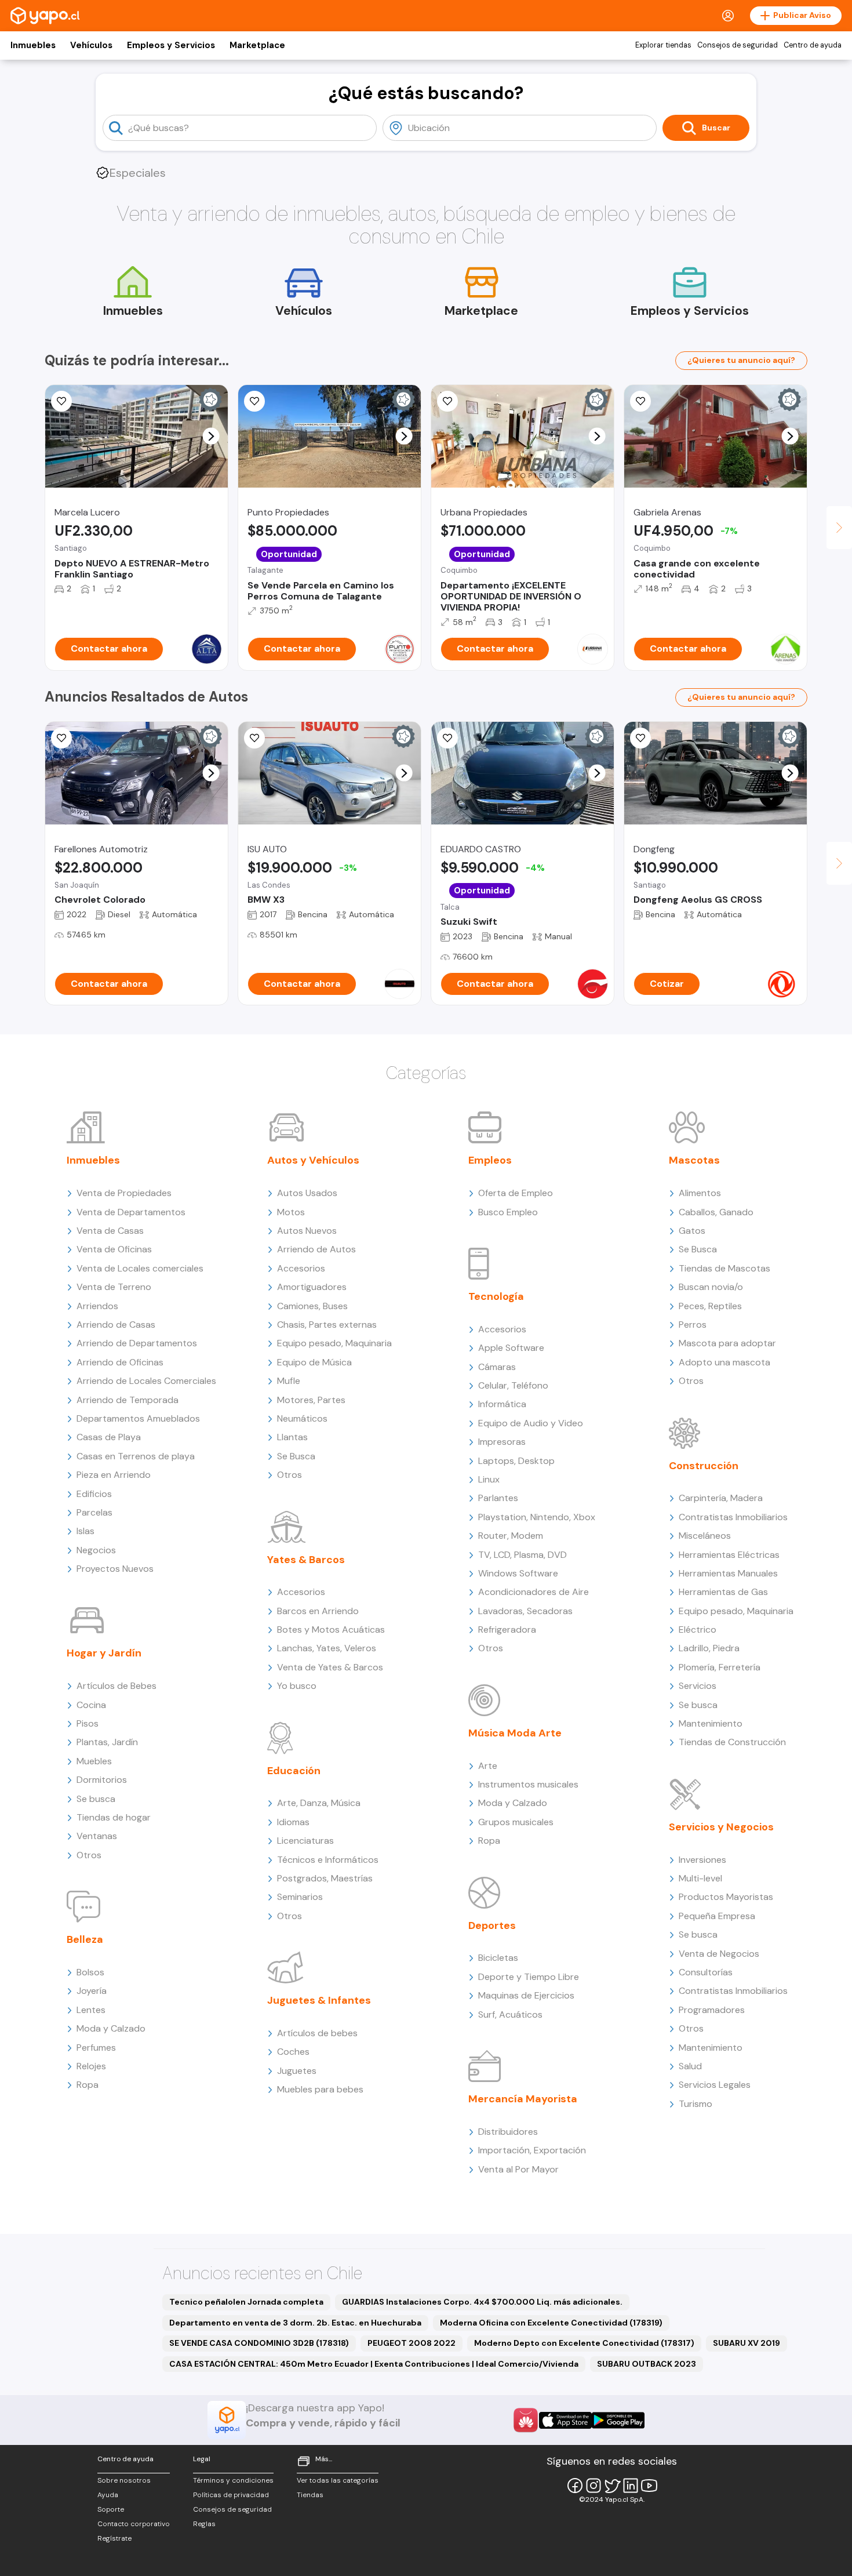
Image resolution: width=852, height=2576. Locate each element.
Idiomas (293, 1822)
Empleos (490, 1160)
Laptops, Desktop (516, 1461)
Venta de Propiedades (124, 1193)
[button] (211, 436)
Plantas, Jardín (107, 1742)
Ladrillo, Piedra (709, 1648)
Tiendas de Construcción (732, 1742)
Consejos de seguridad (738, 45)
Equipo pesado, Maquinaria (334, 1343)
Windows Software (518, 1573)
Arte (488, 1766)
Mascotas (694, 1160)
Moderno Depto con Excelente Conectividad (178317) (584, 2343)
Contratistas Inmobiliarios (733, 1517)
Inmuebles (33, 45)
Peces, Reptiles (710, 1306)
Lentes (91, 2010)
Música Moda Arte (515, 1733)
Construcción (704, 1466)
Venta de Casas (110, 1231)
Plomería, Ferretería (720, 1667)
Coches (293, 2052)
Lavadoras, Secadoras (525, 1611)
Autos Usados (307, 1193)
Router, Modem (511, 1536)
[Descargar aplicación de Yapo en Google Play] (618, 2420)
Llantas (292, 1437)
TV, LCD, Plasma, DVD (523, 1555)
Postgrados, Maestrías (325, 1878)
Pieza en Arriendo (114, 1475)
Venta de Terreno (114, 1287)
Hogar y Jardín (104, 1653)
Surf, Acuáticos (510, 2014)
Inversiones (702, 1860)
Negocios (96, 1550)
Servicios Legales (715, 2085)
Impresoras (502, 1442)
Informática (502, 1404)
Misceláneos (705, 1536)
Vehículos (91, 45)
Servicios (698, 1686)
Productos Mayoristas (726, 1897)
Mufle (289, 1381)
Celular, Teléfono (513, 1385)
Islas (85, 1531)
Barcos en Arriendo (318, 1611)
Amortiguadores (312, 1287)
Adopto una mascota (724, 1362)
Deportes (492, 1925)
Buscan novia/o (711, 1287)
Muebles (94, 1761)
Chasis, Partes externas (327, 1325)
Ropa (88, 2085)
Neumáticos (302, 1418)
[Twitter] (612, 2486)
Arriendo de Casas (116, 1325)
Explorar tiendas (663, 45)
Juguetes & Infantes (319, 2000)
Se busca (96, 1799)
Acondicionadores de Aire (534, 1592)
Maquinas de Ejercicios (526, 1995)
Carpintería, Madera (721, 1498)
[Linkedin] (631, 2486)
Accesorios (301, 1268)
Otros (89, 1855)
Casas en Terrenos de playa (136, 1456)
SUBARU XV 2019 (747, 2343)
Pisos (88, 1723)
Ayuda (108, 2495)
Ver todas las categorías (338, 2480)
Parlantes (498, 1498)
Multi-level (700, 1878)
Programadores (712, 2010)
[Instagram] (594, 2486)
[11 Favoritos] (61, 401)
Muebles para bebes (320, 2089)
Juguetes (297, 2071)
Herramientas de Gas (723, 1592)
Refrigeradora (507, 1629)
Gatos (692, 1231)
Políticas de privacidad (231, 2495)
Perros (693, 1325)
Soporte (111, 2509)
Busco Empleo (508, 1212)
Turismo (696, 2104)
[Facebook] (575, 2486)
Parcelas (94, 1512)
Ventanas (97, 1836)
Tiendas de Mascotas (724, 1268)
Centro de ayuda (813, 45)
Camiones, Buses (312, 1306)
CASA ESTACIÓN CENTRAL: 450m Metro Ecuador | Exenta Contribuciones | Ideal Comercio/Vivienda (374, 2364)
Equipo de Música (314, 1362)
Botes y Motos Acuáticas (331, 1629)
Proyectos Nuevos (115, 1569)
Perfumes (96, 2048)
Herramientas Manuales (728, 1573)
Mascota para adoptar (727, 1343)
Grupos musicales (516, 1822)
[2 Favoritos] (640, 401)
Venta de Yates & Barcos (330, 1667)
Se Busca (296, 1456)
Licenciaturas (305, 1841)
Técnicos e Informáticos (328, 1860)
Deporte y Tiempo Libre (529, 1977)
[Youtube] (649, 2486)
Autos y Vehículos (313, 1160)
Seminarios (300, 1897)
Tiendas (310, 2495)
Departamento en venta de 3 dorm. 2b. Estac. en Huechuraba (295, 2323)
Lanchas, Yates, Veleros (327, 1648)
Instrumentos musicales (528, 1784)
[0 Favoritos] (447, 401)
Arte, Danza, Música (319, 1803)
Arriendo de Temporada (128, 1400)
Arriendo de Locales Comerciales (146, 1381)
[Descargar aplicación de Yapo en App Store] (565, 2420)
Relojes (91, 2066)
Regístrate (114, 2538)
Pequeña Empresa (717, 1916)
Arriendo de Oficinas (120, 1362)
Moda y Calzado (111, 2028)
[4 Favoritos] (447, 738)
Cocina (91, 1705)
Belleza (85, 1939)
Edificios (94, 1494)
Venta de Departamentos (131, 1212)
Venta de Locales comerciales (140, 1268)
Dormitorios (102, 1780)
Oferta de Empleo (516, 1193)
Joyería (92, 1991)
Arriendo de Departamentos (137, 1343)
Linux (489, 1479)
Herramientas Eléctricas (729, 1555)
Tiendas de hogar (114, 1817)
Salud (690, 2066)
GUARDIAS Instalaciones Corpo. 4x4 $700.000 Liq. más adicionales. (482, 2302)
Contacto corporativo (134, 2524)
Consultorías (706, 1972)
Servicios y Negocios (721, 1827)
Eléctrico (698, 1629)
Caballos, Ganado (716, 1212)
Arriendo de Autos (316, 1249)
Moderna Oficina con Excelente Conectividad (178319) (551, 2323)
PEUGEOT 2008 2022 (412, 2343)
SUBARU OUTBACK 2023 (647, 2364)
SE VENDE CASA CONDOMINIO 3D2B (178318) (259, 2343)
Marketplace (257, 45)
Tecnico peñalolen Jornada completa (246, 2302)
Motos (291, 1212)
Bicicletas (498, 1958)
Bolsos (90, 1972)
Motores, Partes (311, 1400)
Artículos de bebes (317, 2033)
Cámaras (497, 1367)
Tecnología (496, 1296)
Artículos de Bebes (116, 1686)
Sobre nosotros (124, 2480)
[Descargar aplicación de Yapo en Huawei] (526, 2420)
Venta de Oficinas (114, 1249)
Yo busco (297, 1686)
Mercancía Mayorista (523, 2099)
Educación (294, 1771)
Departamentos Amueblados (138, 1418)
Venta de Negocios (719, 1954)
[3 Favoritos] (640, 738)
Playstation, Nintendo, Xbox (537, 1517)
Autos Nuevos (307, 1231)
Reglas (204, 2524)
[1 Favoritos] (254, 401)
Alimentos (700, 1193)
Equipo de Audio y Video (531, 1423)
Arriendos (97, 1306)
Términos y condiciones (233, 2480)
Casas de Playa (109, 1437)
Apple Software (511, 1348)
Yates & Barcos (306, 1560)
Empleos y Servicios (171, 45)
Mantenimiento (711, 1723)
